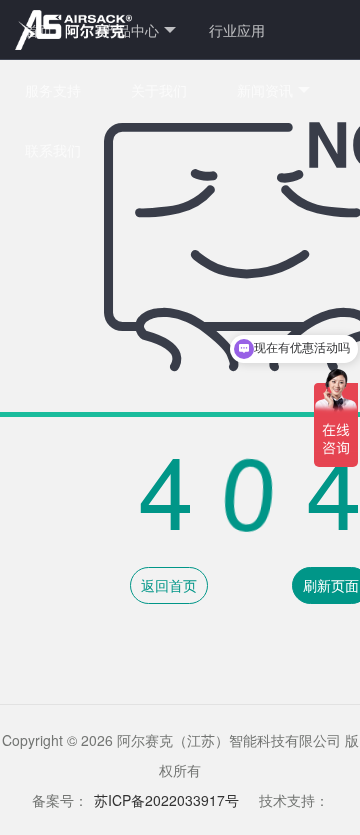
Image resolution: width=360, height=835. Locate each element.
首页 (39, 30)
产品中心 (131, 30)
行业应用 (237, 30)
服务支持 (53, 90)
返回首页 (169, 585)
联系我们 (53, 150)
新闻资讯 (265, 90)
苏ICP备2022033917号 (166, 800)
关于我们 (159, 90)
